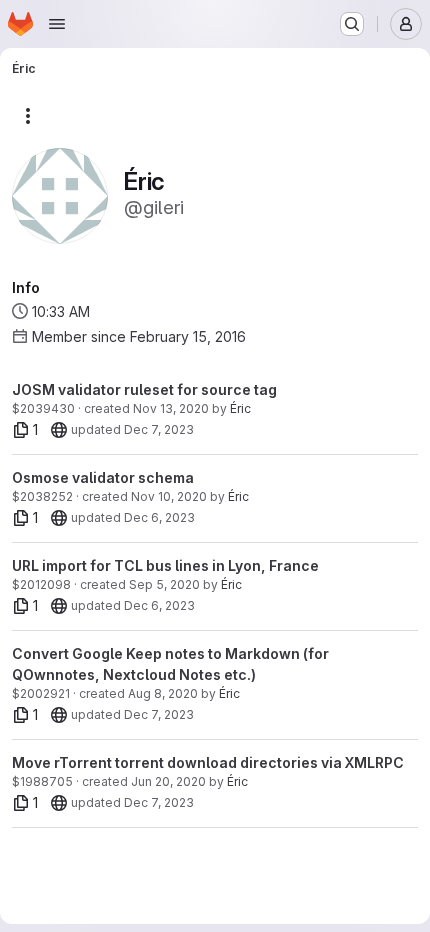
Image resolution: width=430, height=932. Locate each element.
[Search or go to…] (352, 24)
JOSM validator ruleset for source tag (144, 389)
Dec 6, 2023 (159, 517)
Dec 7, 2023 (159, 429)
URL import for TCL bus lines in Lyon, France (165, 565)
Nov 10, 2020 (169, 496)
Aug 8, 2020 (163, 693)
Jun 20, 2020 (168, 781)
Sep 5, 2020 (164, 584)
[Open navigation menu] (57, 24)
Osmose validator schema (103, 477)
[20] (59, 430)
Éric (240, 408)
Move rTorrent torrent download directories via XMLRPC (208, 762)
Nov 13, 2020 (171, 408)
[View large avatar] (60, 194)
